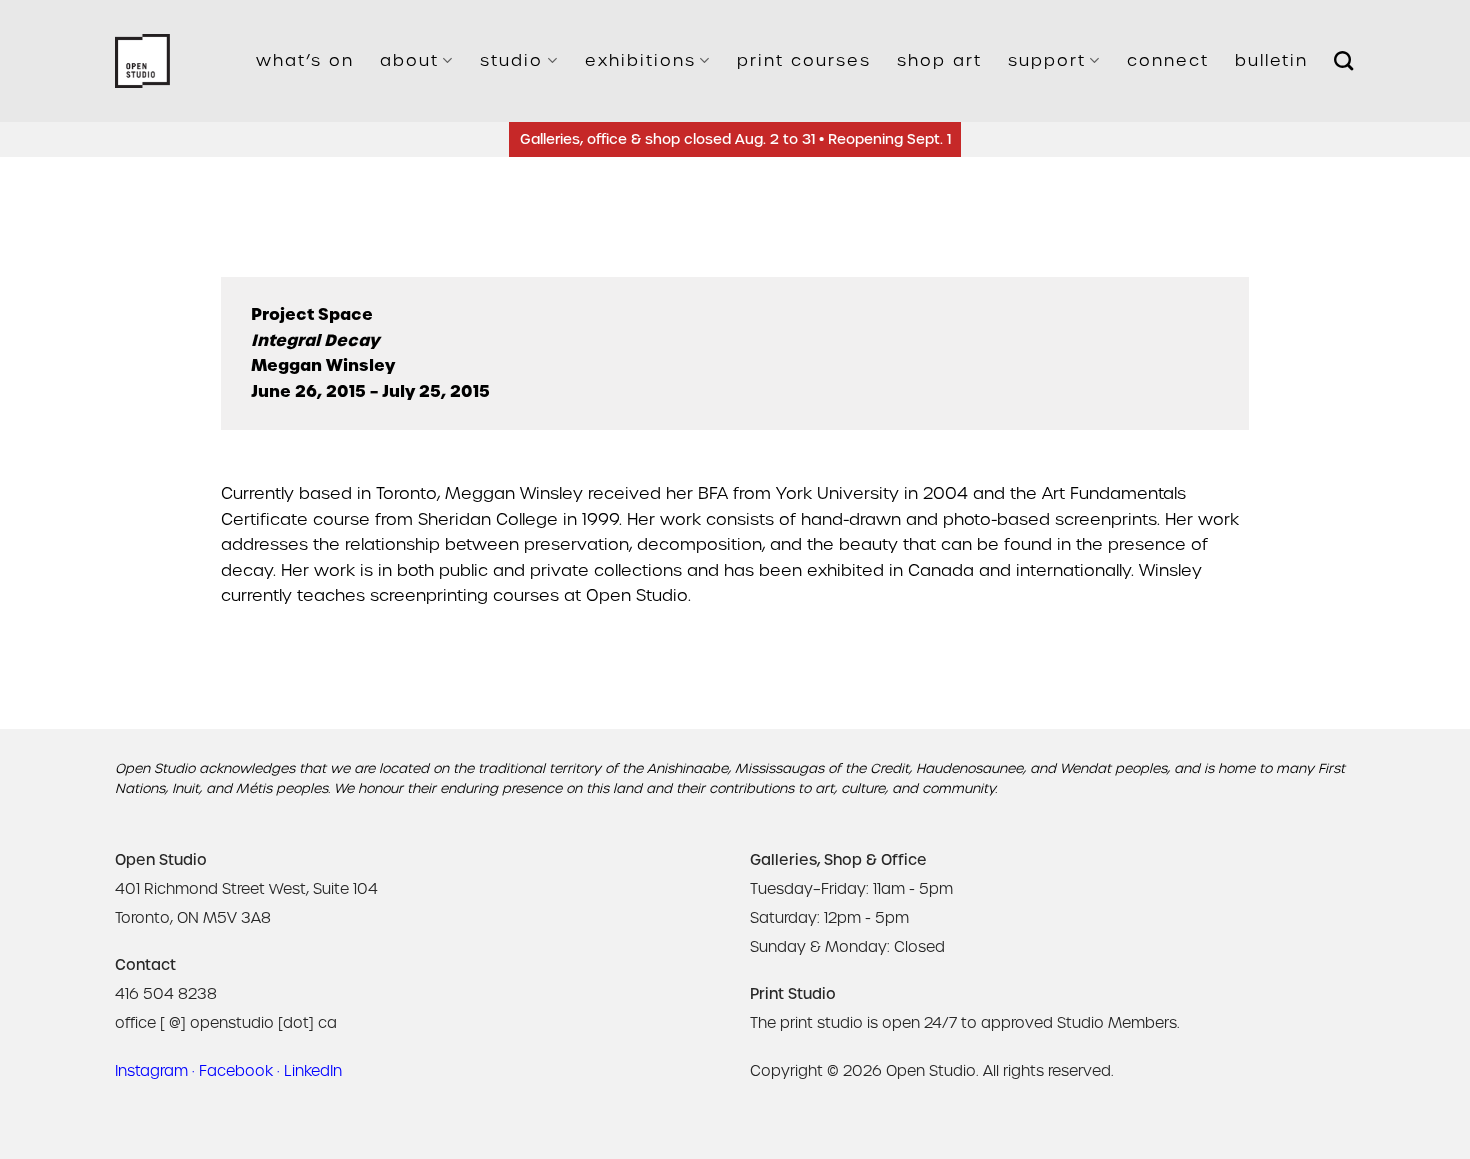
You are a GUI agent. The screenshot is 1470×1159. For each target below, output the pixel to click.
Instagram (151, 1071)
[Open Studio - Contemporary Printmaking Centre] (142, 61)
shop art (939, 60)
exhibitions (640, 60)
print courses (804, 60)
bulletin (1271, 60)
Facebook (236, 1071)
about (409, 60)
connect (1168, 60)
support (1047, 60)
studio (511, 60)
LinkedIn (313, 1071)
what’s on (305, 60)
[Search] (1344, 60)
